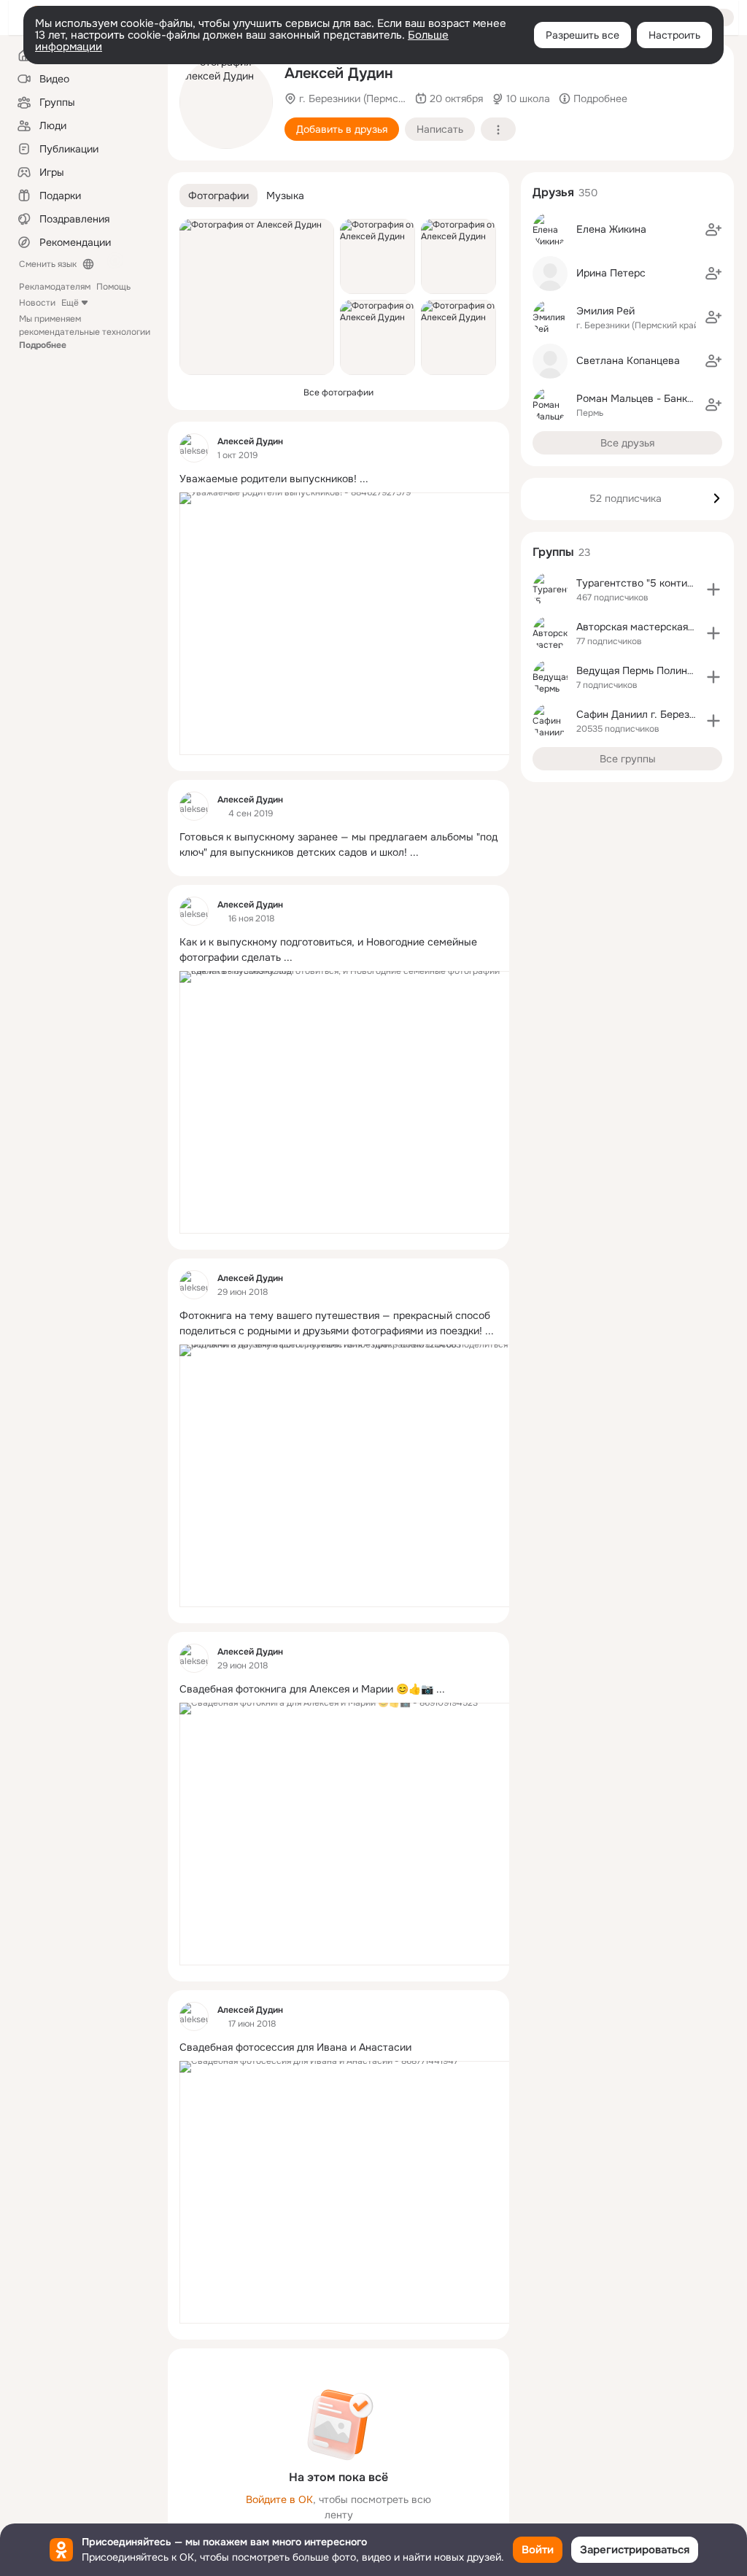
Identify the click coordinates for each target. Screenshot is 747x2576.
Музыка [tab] (285, 196)
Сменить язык (48, 264)
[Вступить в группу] (713, 589)
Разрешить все (582, 35)
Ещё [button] (70, 303)
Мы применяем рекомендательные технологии (85, 332)
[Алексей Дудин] (194, 448)
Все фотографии (338, 392)
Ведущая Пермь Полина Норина (654, 670)
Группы (553, 552)
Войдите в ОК (279, 2499)
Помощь (113, 287)
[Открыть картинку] (353, 624)
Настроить (674, 35)
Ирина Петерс (611, 273)
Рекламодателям (55, 287)
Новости (37, 303)
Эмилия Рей (605, 311)
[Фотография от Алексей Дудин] (226, 102)
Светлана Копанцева (628, 360)
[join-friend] (713, 230)
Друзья (553, 192)
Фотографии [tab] (218, 196)
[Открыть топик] (338, 479)
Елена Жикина (611, 229)
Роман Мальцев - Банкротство (651, 398)
